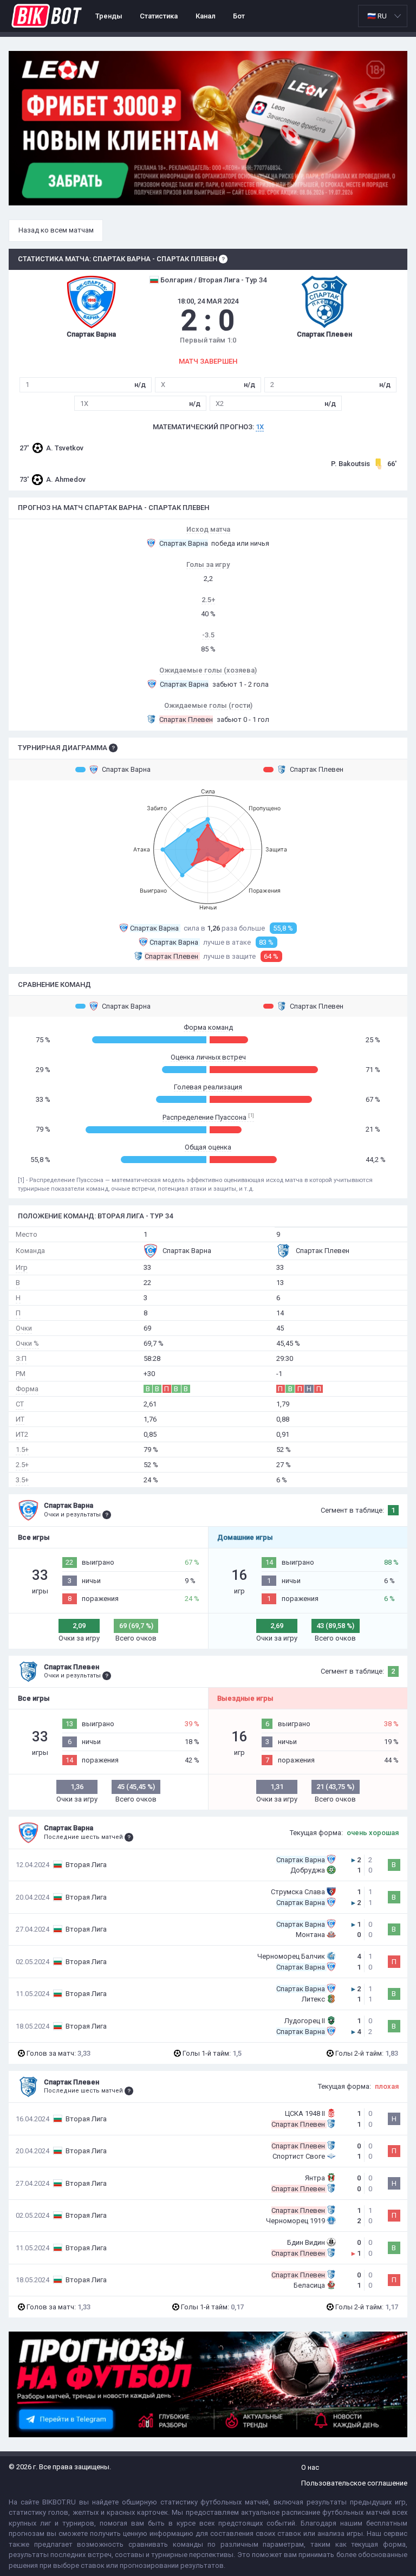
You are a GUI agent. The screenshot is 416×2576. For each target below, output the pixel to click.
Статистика (159, 16)
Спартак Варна (126, 769)
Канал (206, 16)
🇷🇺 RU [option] (377, 16)
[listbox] (383, 16)
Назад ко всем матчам (56, 230)
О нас (310, 2467)
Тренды (109, 16)
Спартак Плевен (317, 769)
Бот (239, 16)
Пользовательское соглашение (354, 2483)
